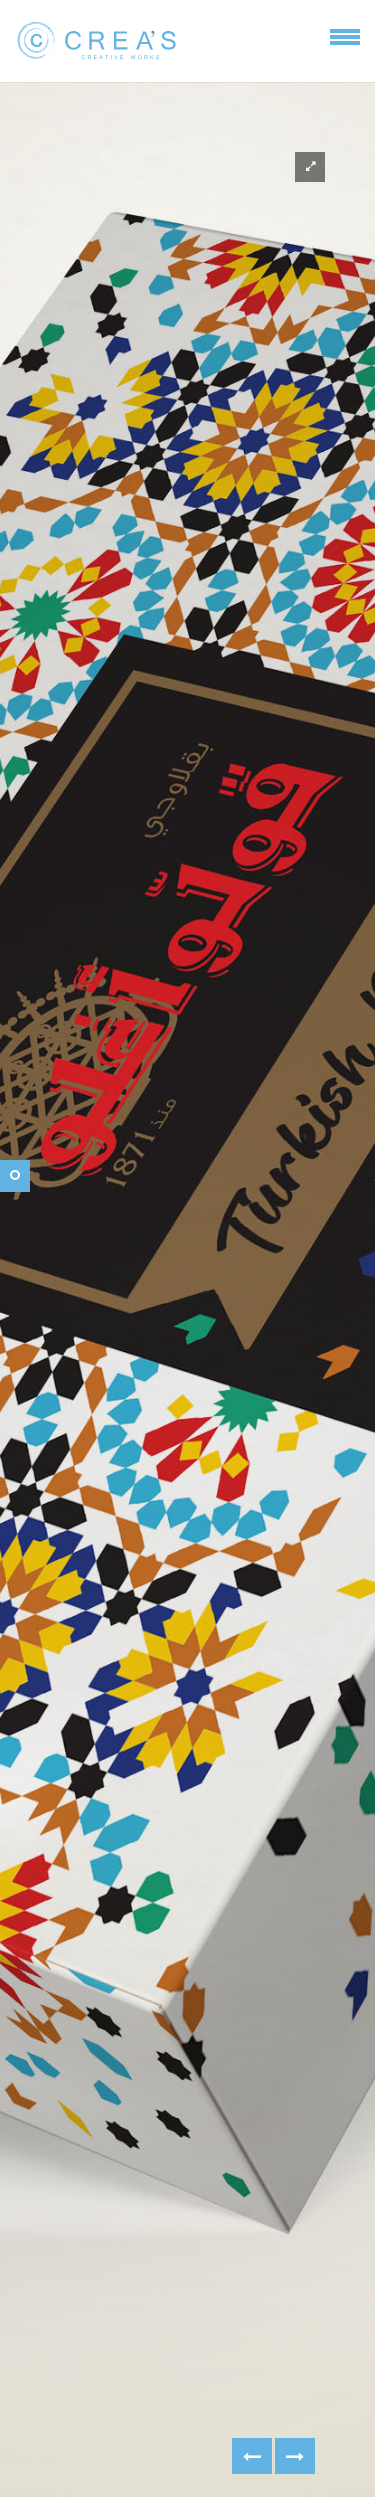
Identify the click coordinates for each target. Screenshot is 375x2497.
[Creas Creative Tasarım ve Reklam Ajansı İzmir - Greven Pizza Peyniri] (295, 2456)
